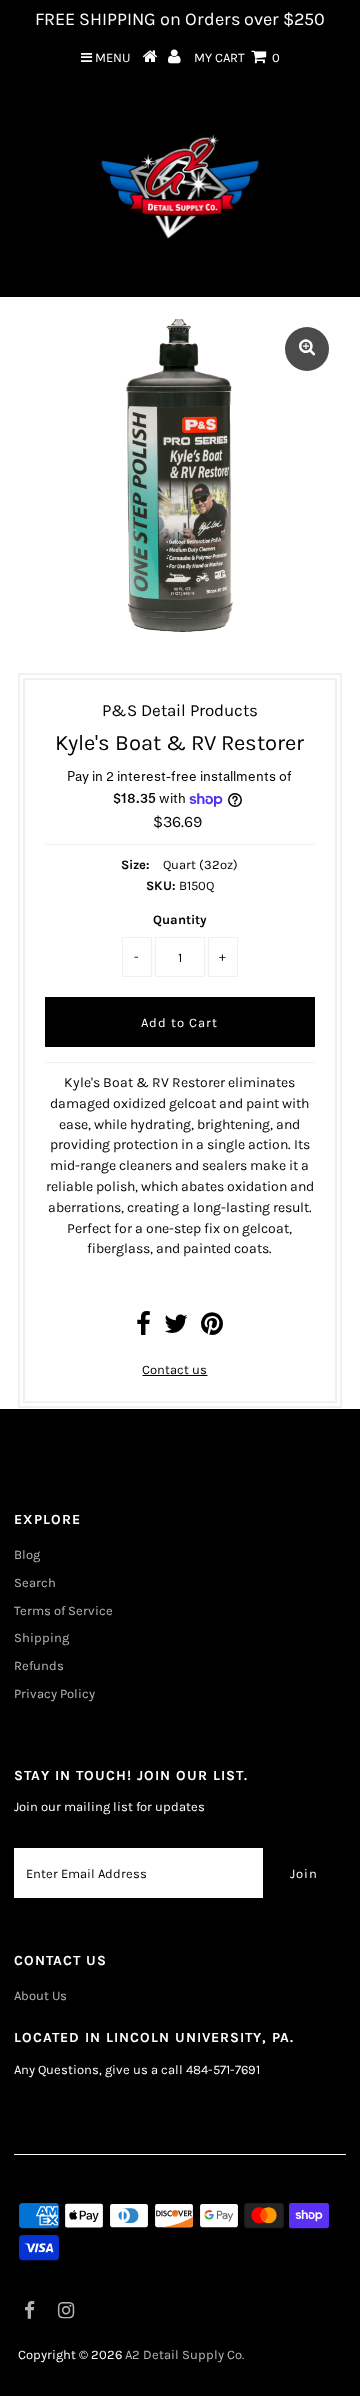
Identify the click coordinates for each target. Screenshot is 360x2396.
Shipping (41, 1637)
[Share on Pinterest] (212, 1328)
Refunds (39, 1665)
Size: (135, 864)
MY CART (237, 57)
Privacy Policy (54, 1693)
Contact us (174, 1369)
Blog (27, 1554)
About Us (40, 1995)
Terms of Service (63, 1610)
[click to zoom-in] (307, 349)
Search (35, 1582)
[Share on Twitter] (176, 1328)
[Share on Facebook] (143, 1328)
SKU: (161, 885)
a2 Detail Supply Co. (184, 2354)
